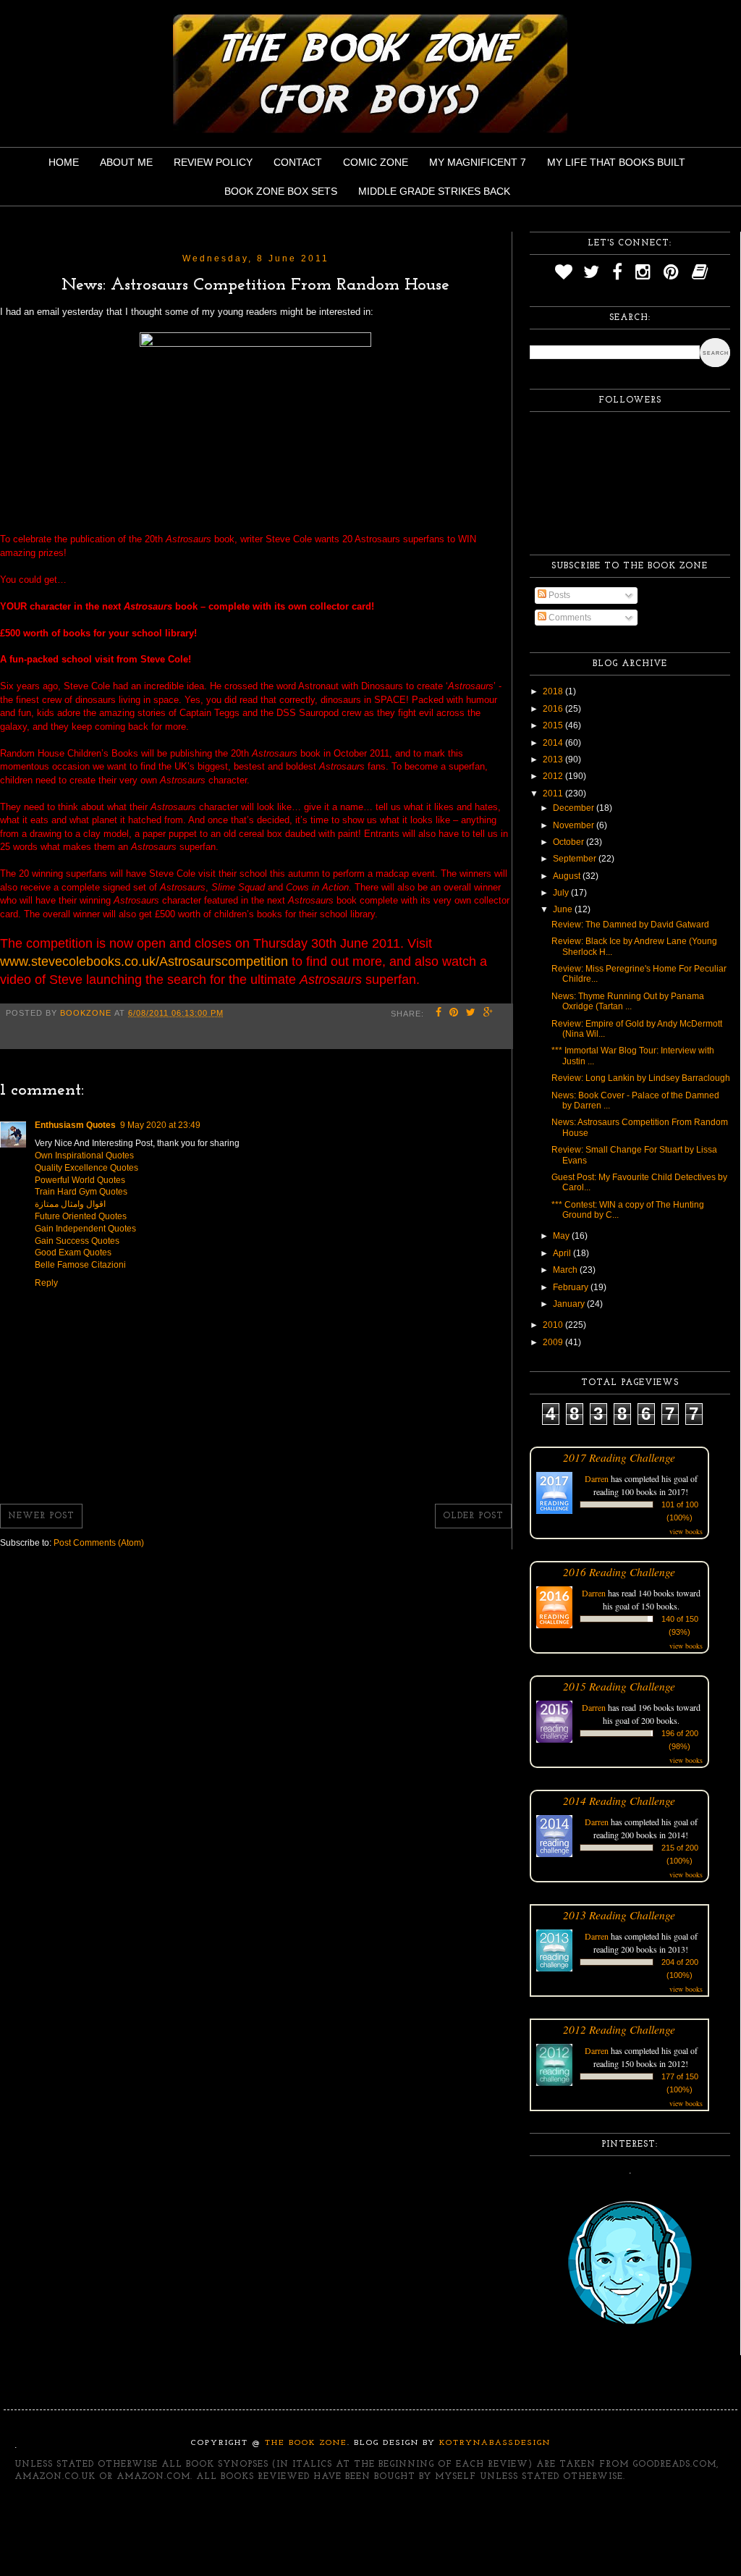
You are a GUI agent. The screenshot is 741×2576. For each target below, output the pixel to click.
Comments (569, 618)
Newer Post (41, 1516)
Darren (597, 1478)
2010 (554, 1325)
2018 (554, 691)
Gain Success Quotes (77, 1241)
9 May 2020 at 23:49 (160, 1125)
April (563, 1253)
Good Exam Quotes (73, 1253)
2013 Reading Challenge (619, 1915)
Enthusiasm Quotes (75, 1125)
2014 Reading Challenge (619, 1800)
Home (64, 162)
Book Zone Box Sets (281, 191)
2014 (554, 743)
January (570, 1304)
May (562, 1236)
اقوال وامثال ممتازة (70, 1204)
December (575, 808)
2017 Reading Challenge (619, 1457)
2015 (554, 725)
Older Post (473, 1516)
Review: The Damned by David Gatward (630, 925)
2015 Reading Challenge (619, 1686)
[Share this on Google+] (488, 1014)
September (576, 859)
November (575, 825)
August (568, 876)
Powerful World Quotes (80, 1180)
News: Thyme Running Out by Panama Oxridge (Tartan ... (628, 1001)
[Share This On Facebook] (439, 1014)
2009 (554, 1342)
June (564, 909)
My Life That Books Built (616, 162)
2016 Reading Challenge (619, 1571)
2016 (554, 709)
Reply (46, 1283)
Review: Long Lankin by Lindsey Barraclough (641, 1078)
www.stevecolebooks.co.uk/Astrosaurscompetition (144, 961)
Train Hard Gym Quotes (81, 1192)
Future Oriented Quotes (81, 1216)
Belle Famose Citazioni (80, 1265)
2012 (554, 776)
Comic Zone (376, 162)
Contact (298, 162)
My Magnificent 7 (478, 162)
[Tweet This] (471, 1014)
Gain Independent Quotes (85, 1229)
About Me (126, 162)
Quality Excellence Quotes (86, 1168)
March (566, 1270)
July (562, 893)
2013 (554, 759)
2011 (554, 794)
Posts (558, 595)
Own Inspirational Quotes (84, 1156)
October (569, 842)
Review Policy (213, 162)
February (572, 1287)
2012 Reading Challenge (619, 2029)
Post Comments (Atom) (99, 1543)
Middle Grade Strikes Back (434, 191)
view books (686, 1531)
